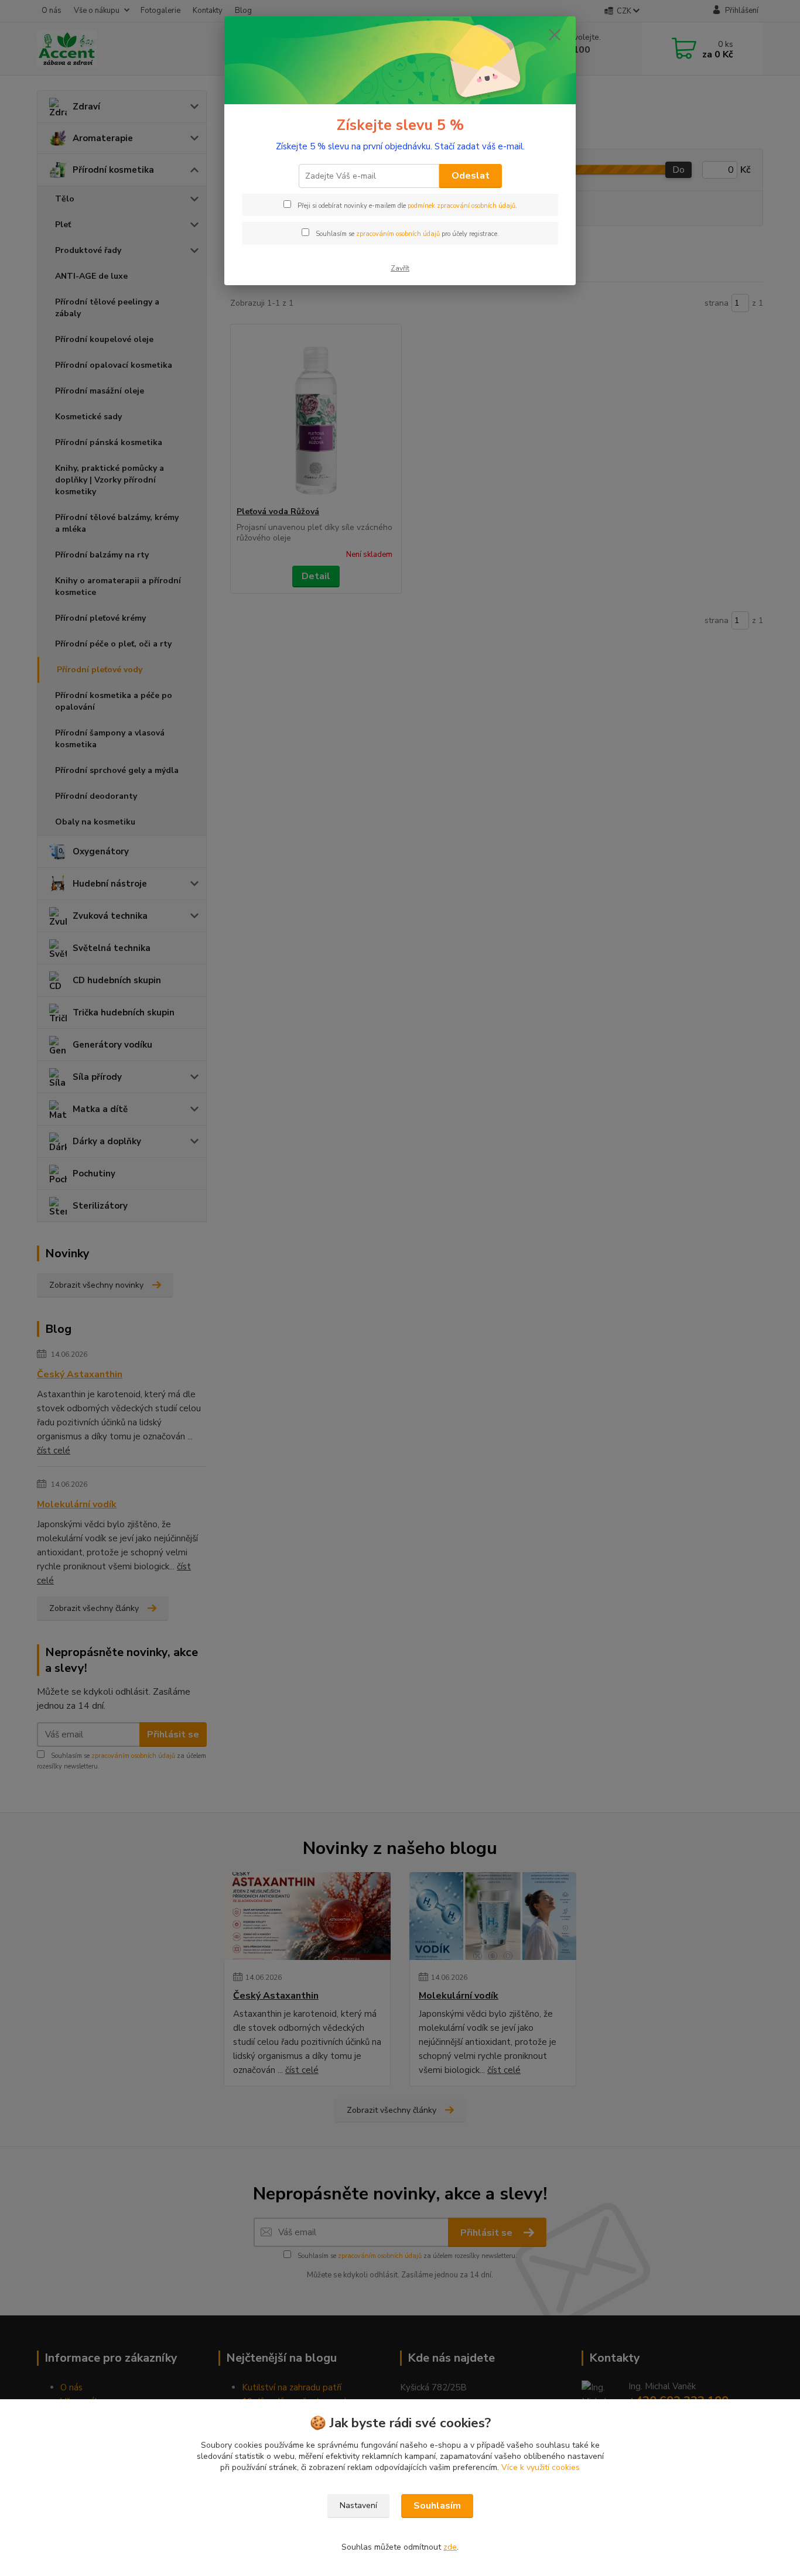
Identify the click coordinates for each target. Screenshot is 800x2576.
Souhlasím (437, 2506)
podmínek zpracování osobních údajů (461, 206)
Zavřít (400, 268)
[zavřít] (555, 35)
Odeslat (471, 176)
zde (450, 2547)
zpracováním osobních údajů (398, 234)
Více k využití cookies (541, 2467)
